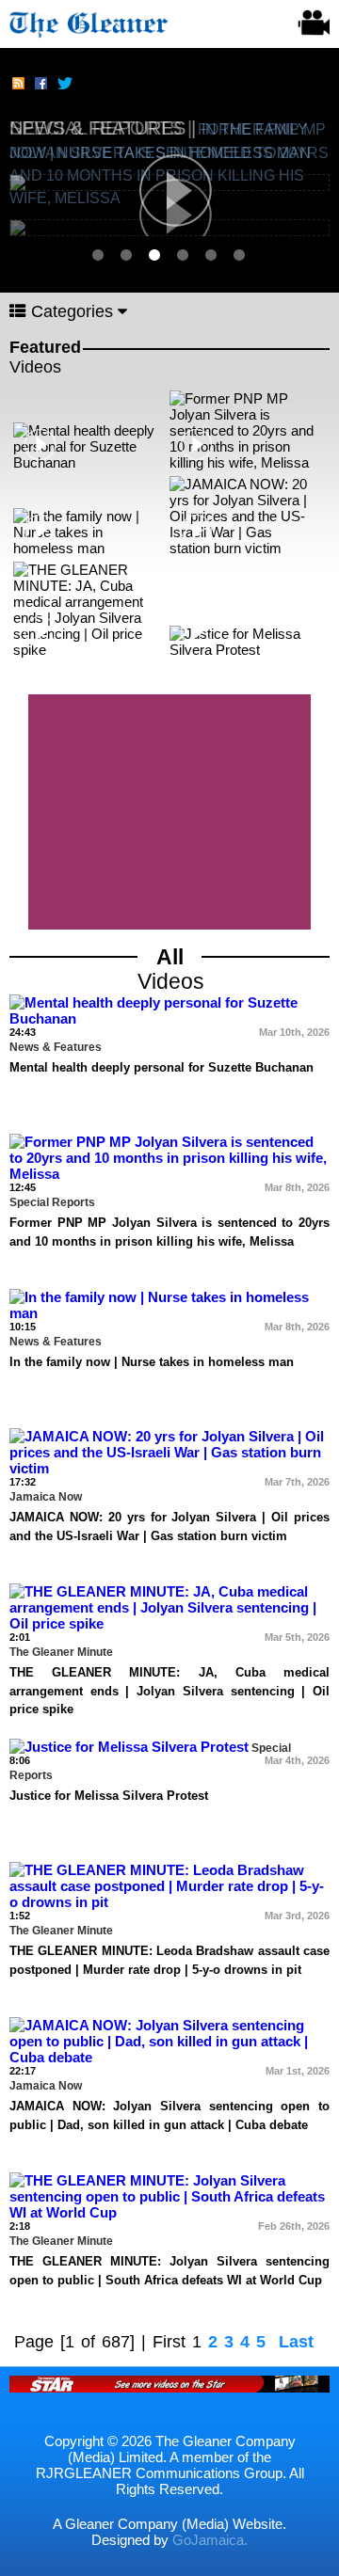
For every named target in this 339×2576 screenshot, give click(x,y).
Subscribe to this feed (19, 85)
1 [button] (99, 255)
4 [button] (184, 255)
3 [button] (155, 255)
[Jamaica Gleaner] (89, 22)
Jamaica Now (46, 1497)
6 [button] (240, 255)
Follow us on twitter (64, 85)
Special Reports (52, 1202)
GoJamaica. (210, 2540)
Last (296, 2342)
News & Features (100, 128)
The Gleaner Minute (61, 1652)
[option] (169, 148)
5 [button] (212, 255)
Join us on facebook (41, 85)
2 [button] (127, 255)
